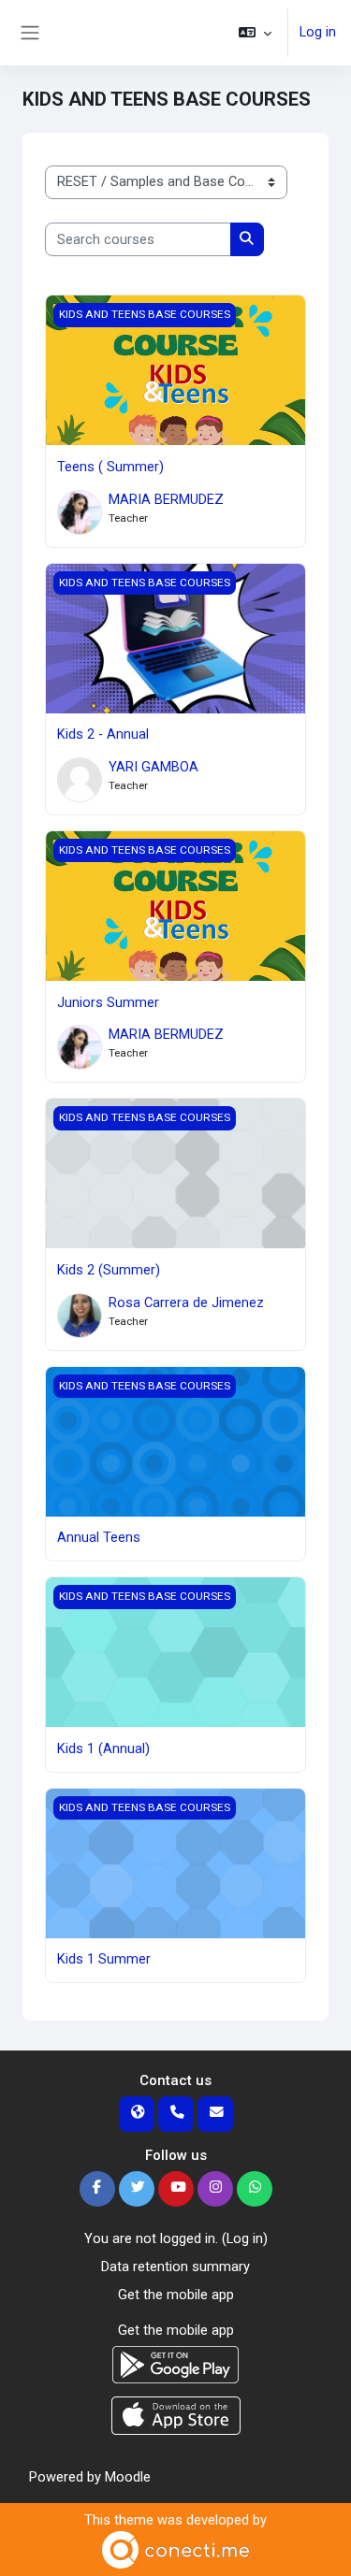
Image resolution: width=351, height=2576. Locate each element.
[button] (255, 33)
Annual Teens (99, 1537)
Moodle (128, 2477)
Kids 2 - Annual (103, 734)
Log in (318, 32)
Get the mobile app (176, 2295)
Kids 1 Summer (104, 1959)
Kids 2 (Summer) (109, 1270)
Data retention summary (175, 2267)
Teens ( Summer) (110, 467)
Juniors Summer (108, 1002)
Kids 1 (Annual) (103, 1749)
